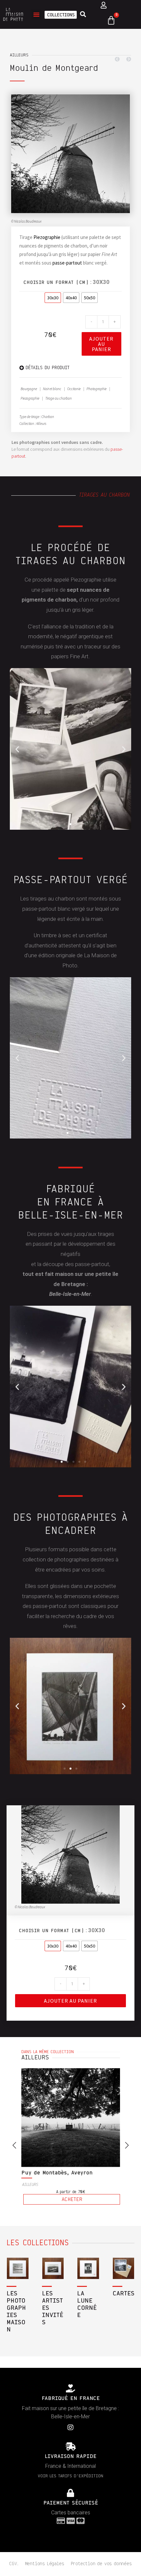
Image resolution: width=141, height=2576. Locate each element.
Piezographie (47, 237)
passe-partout (67, 263)
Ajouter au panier (101, 344)
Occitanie (74, 389)
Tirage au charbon (59, 398)
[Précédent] (119, 59)
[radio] (53, 298)
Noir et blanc (52, 389)
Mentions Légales (45, 2564)
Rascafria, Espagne (48, 2173)
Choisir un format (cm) (56, 283)
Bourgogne (29, 389)
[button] (36, 14)
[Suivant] (127, 59)
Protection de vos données (101, 2564)
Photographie (97, 389)
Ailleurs (19, 55)
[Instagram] (70, 2427)
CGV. (14, 2564)
